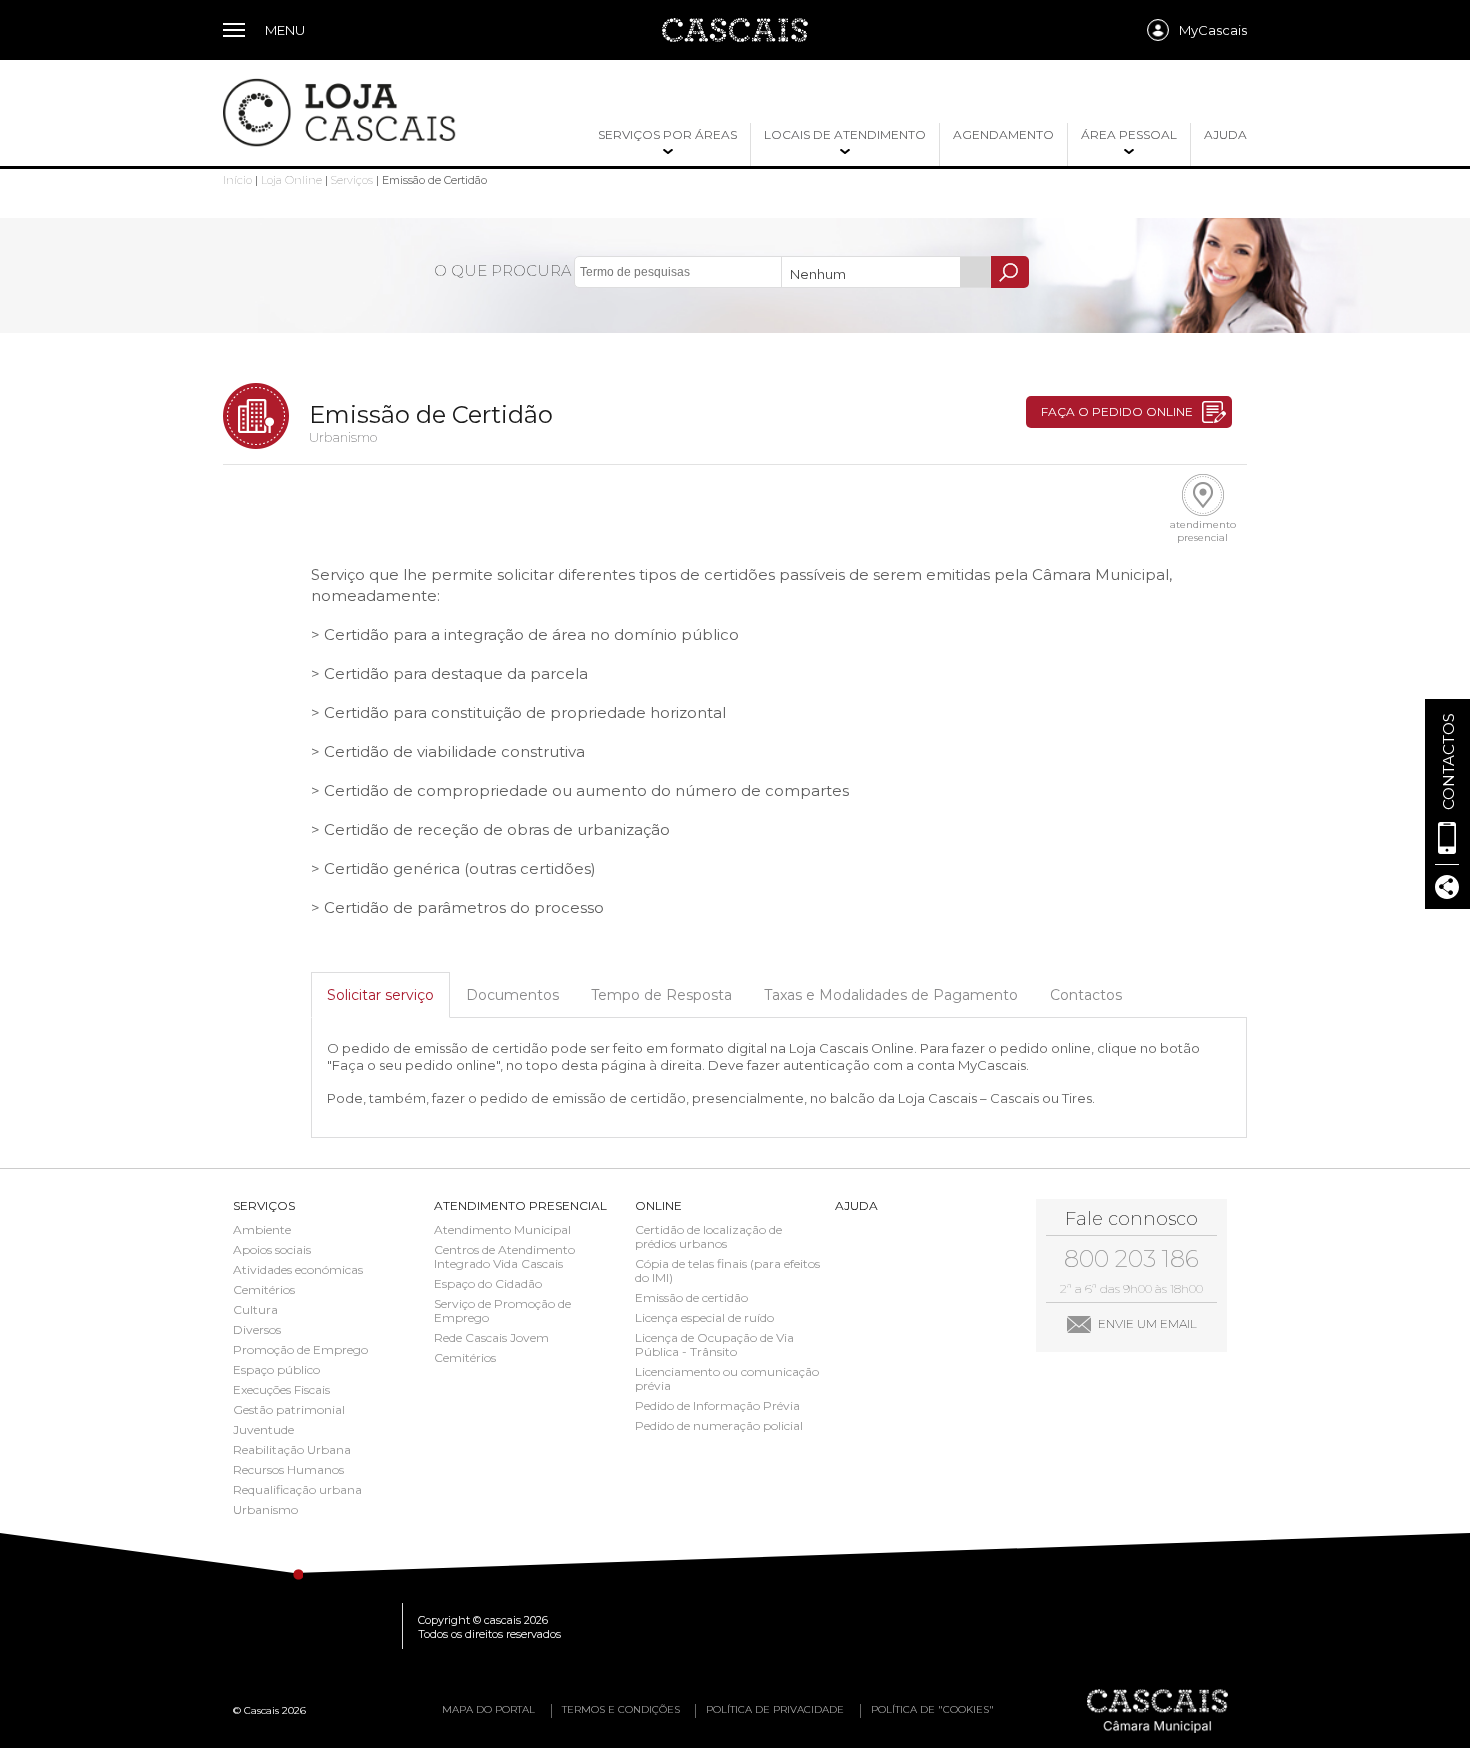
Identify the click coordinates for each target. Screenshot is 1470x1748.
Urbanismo (265, 1510)
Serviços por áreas (667, 134)
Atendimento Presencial (520, 1205)
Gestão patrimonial (289, 1410)
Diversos (257, 1330)
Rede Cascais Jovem (491, 1338)
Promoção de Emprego (300, 1350)
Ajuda (1225, 134)
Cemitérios (264, 1290)
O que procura (502, 270)
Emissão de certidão (691, 1298)
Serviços (352, 180)
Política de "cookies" (932, 1709)
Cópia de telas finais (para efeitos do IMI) (727, 1271)
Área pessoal (1129, 134)
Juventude (263, 1430)
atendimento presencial (1203, 531)
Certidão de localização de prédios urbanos (708, 1237)
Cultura (255, 1310)
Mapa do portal (488, 1709)
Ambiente (262, 1230)
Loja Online (291, 180)
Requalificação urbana (297, 1490)
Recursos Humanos (288, 1470)
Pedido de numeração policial (719, 1426)
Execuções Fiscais (281, 1390)
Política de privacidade (775, 1709)
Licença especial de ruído (704, 1318)
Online (658, 1205)
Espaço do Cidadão (488, 1284)
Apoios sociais (272, 1250)
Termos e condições (621, 1709)
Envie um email (1147, 1323)
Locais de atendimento (845, 134)
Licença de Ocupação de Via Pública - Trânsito (714, 1345)
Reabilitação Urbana (292, 1450)
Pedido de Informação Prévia (717, 1406)
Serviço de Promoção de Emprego (502, 1311)
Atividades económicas (298, 1270)
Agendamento (1003, 134)
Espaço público (276, 1370)
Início (237, 180)
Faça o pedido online (1117, 411)
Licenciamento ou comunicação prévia (727, 1379)
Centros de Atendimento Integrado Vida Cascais (504, 1257)
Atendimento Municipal (502, 1230)
